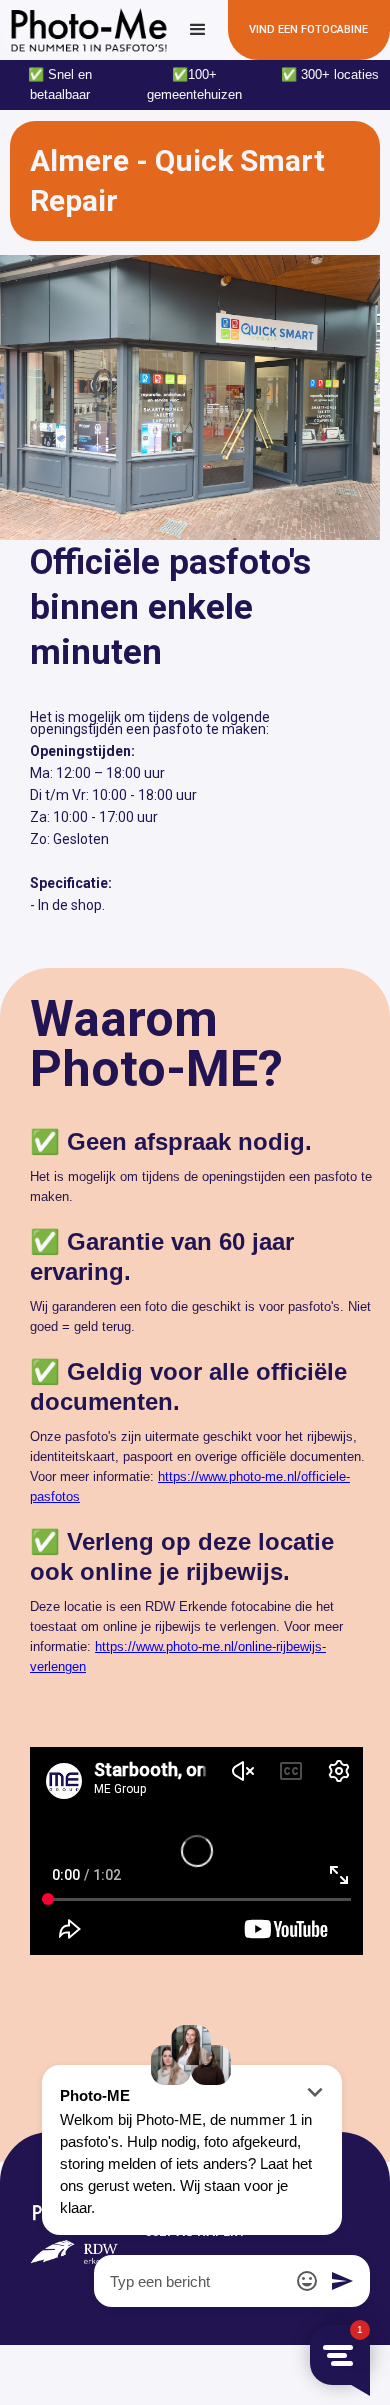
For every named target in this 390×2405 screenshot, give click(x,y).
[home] (84, 30)
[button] (198, 30)
